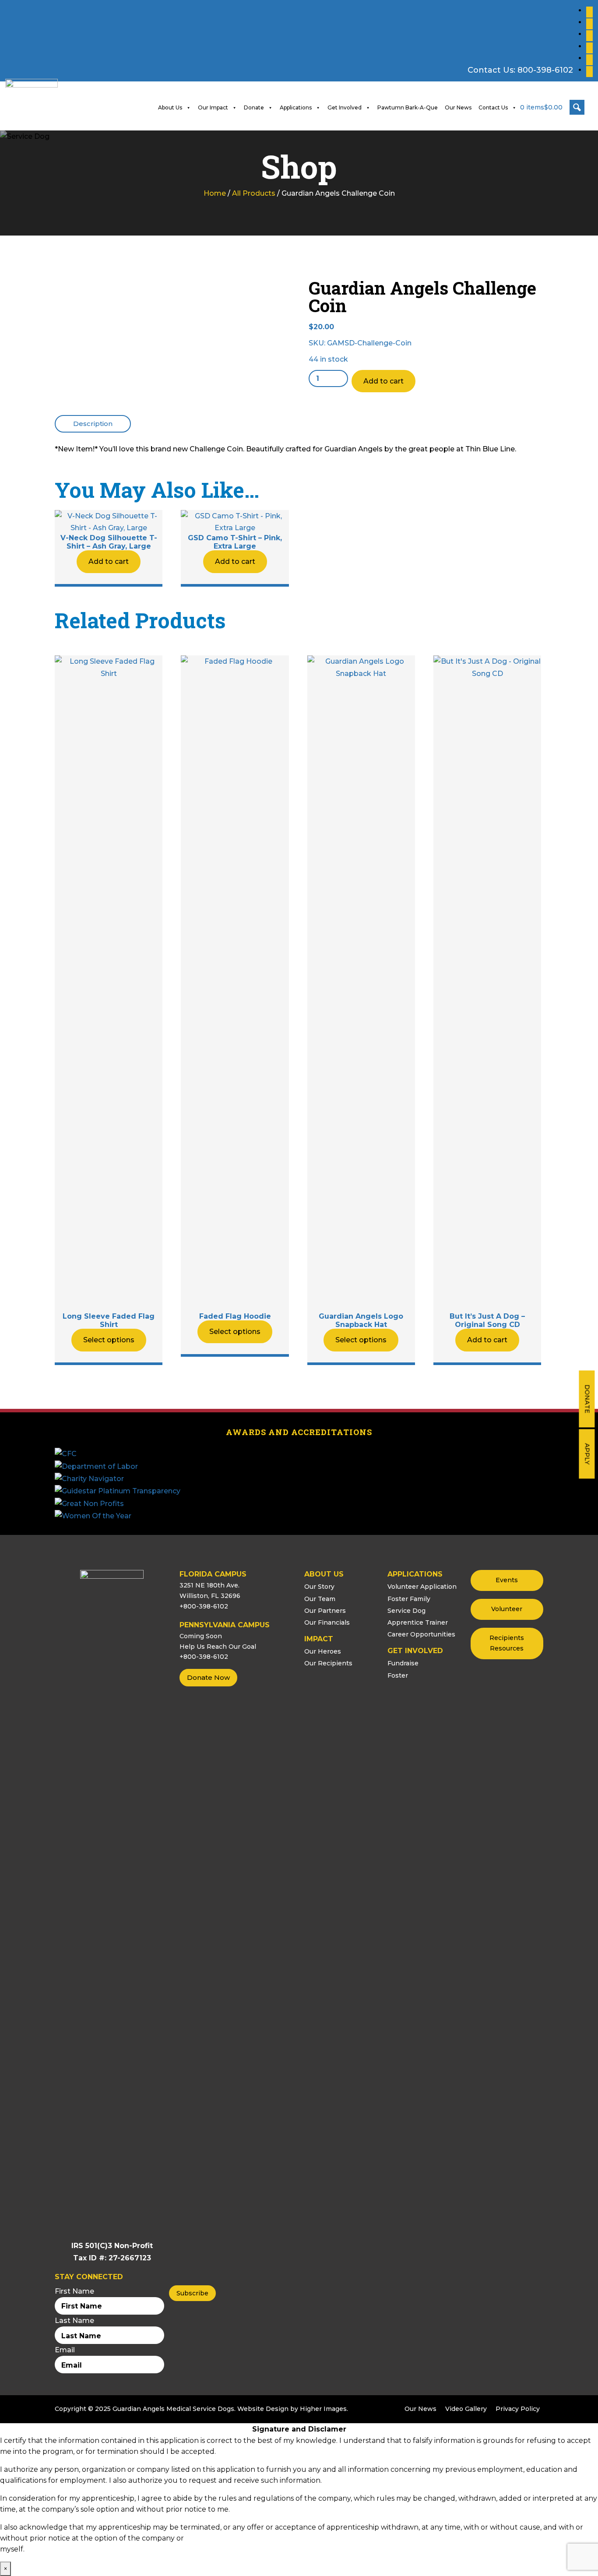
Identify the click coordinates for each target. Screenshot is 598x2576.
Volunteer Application (422, 1587)
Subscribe (192, 2293)
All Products (254, 193)
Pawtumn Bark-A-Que (408, 107)
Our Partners (325, 1611)
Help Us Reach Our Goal (218, 1647)
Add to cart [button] (109, 561)
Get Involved (345, 107)
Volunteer (507, 1609)
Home (215, 193)
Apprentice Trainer (418, 1622)
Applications (296, 107)
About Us (170, 107)
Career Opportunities (421, 1634)
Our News (458, 107)
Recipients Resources (507, 1643)
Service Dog (406, 1611)
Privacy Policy (518, 2409)
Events (507, 1580)
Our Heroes (323, 1651)
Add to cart (383, 381)
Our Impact (213, 107)
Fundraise (403, 1663)
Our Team (320, 1599)
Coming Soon (201, 1636)
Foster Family (409, 1599)
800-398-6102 (545, 70)
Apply (587, 1454)
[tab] (93, 424)
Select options (109, 1340)
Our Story (319, 1587)
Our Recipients (328, 1663)
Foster (398, 1675)
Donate (587, 1399)
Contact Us (493, 107)
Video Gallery (466, 2409)
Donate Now (208, 1677)
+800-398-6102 (204, 1606)
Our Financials (327, 1622)
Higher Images (323, 2409)
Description (93, 424)
